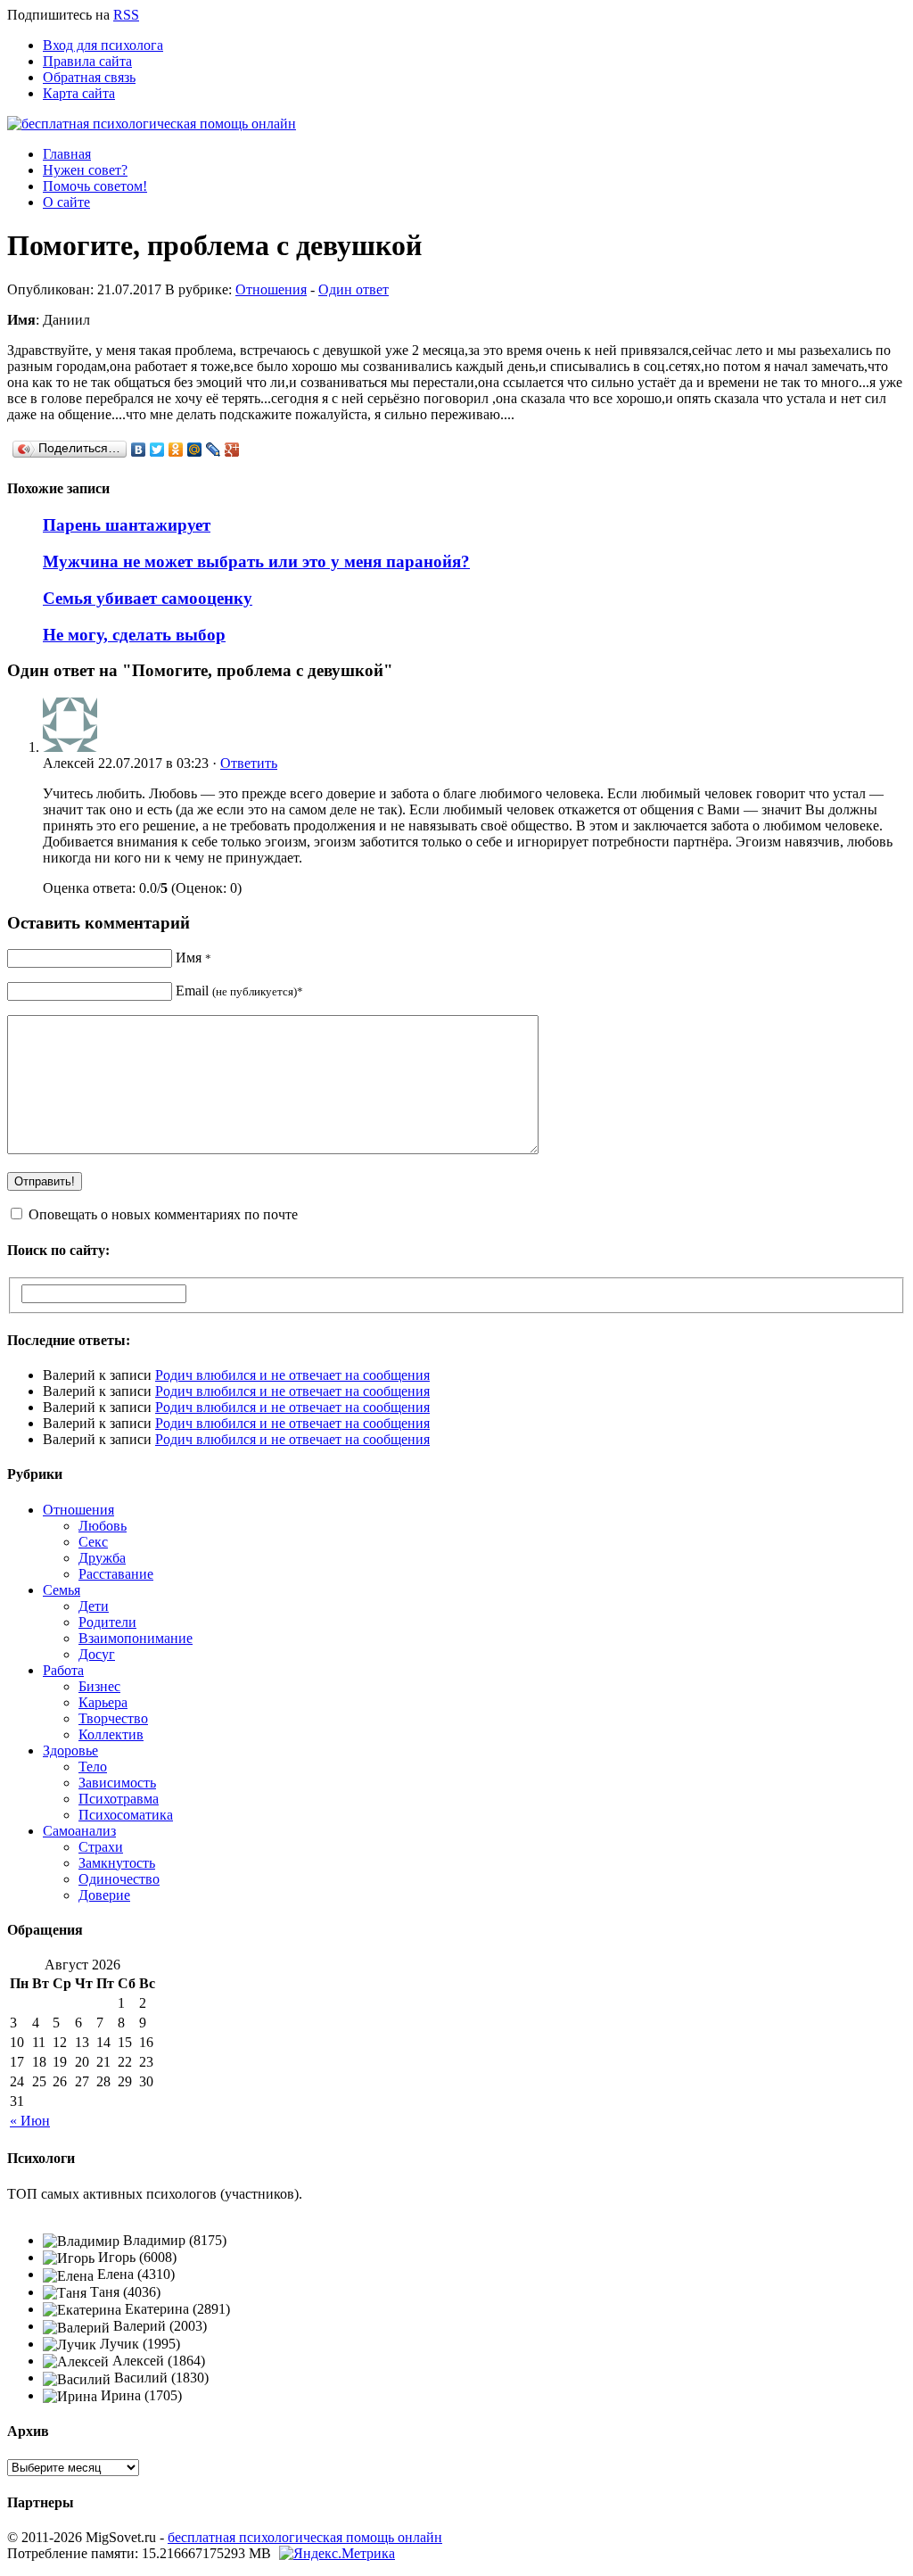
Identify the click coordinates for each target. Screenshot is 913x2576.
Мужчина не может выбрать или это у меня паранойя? (256, 561)
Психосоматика (126, 1815)
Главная (67, 154)
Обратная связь (89, 77)
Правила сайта (87, 61)
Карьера (103, 1702)
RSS (126, 15)
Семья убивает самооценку (148, 598)
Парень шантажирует (127, 525)
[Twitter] (157, 450)
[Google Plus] (232, 450)
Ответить (249, 763)
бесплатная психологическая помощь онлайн (305, 2537)
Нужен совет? (85, 170)
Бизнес (99, 1686)
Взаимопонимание (136, 1638)
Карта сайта (79, 93)
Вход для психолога (103, 45)
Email (239, 991)
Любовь (103, 1526)
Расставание (116, 1574)
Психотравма (119, 1799)
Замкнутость (117, 1863)
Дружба (102, 1558)
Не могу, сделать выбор (134, 635)
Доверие (104, 1895)
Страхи (101, 1847)
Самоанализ (79, 1831)
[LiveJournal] (214, 450)
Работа (63, 1670)
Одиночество (119, 1879)
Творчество (113, 1718)
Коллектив (111, 1734)
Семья (62, 1590)
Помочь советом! (95, 186)
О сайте (66, 202)
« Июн (30, 2121)
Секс (93, 1542)
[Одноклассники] (176, 450)
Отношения (271, 289)
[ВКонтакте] (139, 450)
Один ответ (354, 289)
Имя (193, 958)
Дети (94, 1606)
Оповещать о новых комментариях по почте (163, 1214)
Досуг (97, 1654)
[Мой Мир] (195, 450)
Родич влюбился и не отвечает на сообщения (292, 1375)
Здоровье (70, 1750)
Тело (93, 1767)
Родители (107, 1622)
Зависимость (117, 1783)
